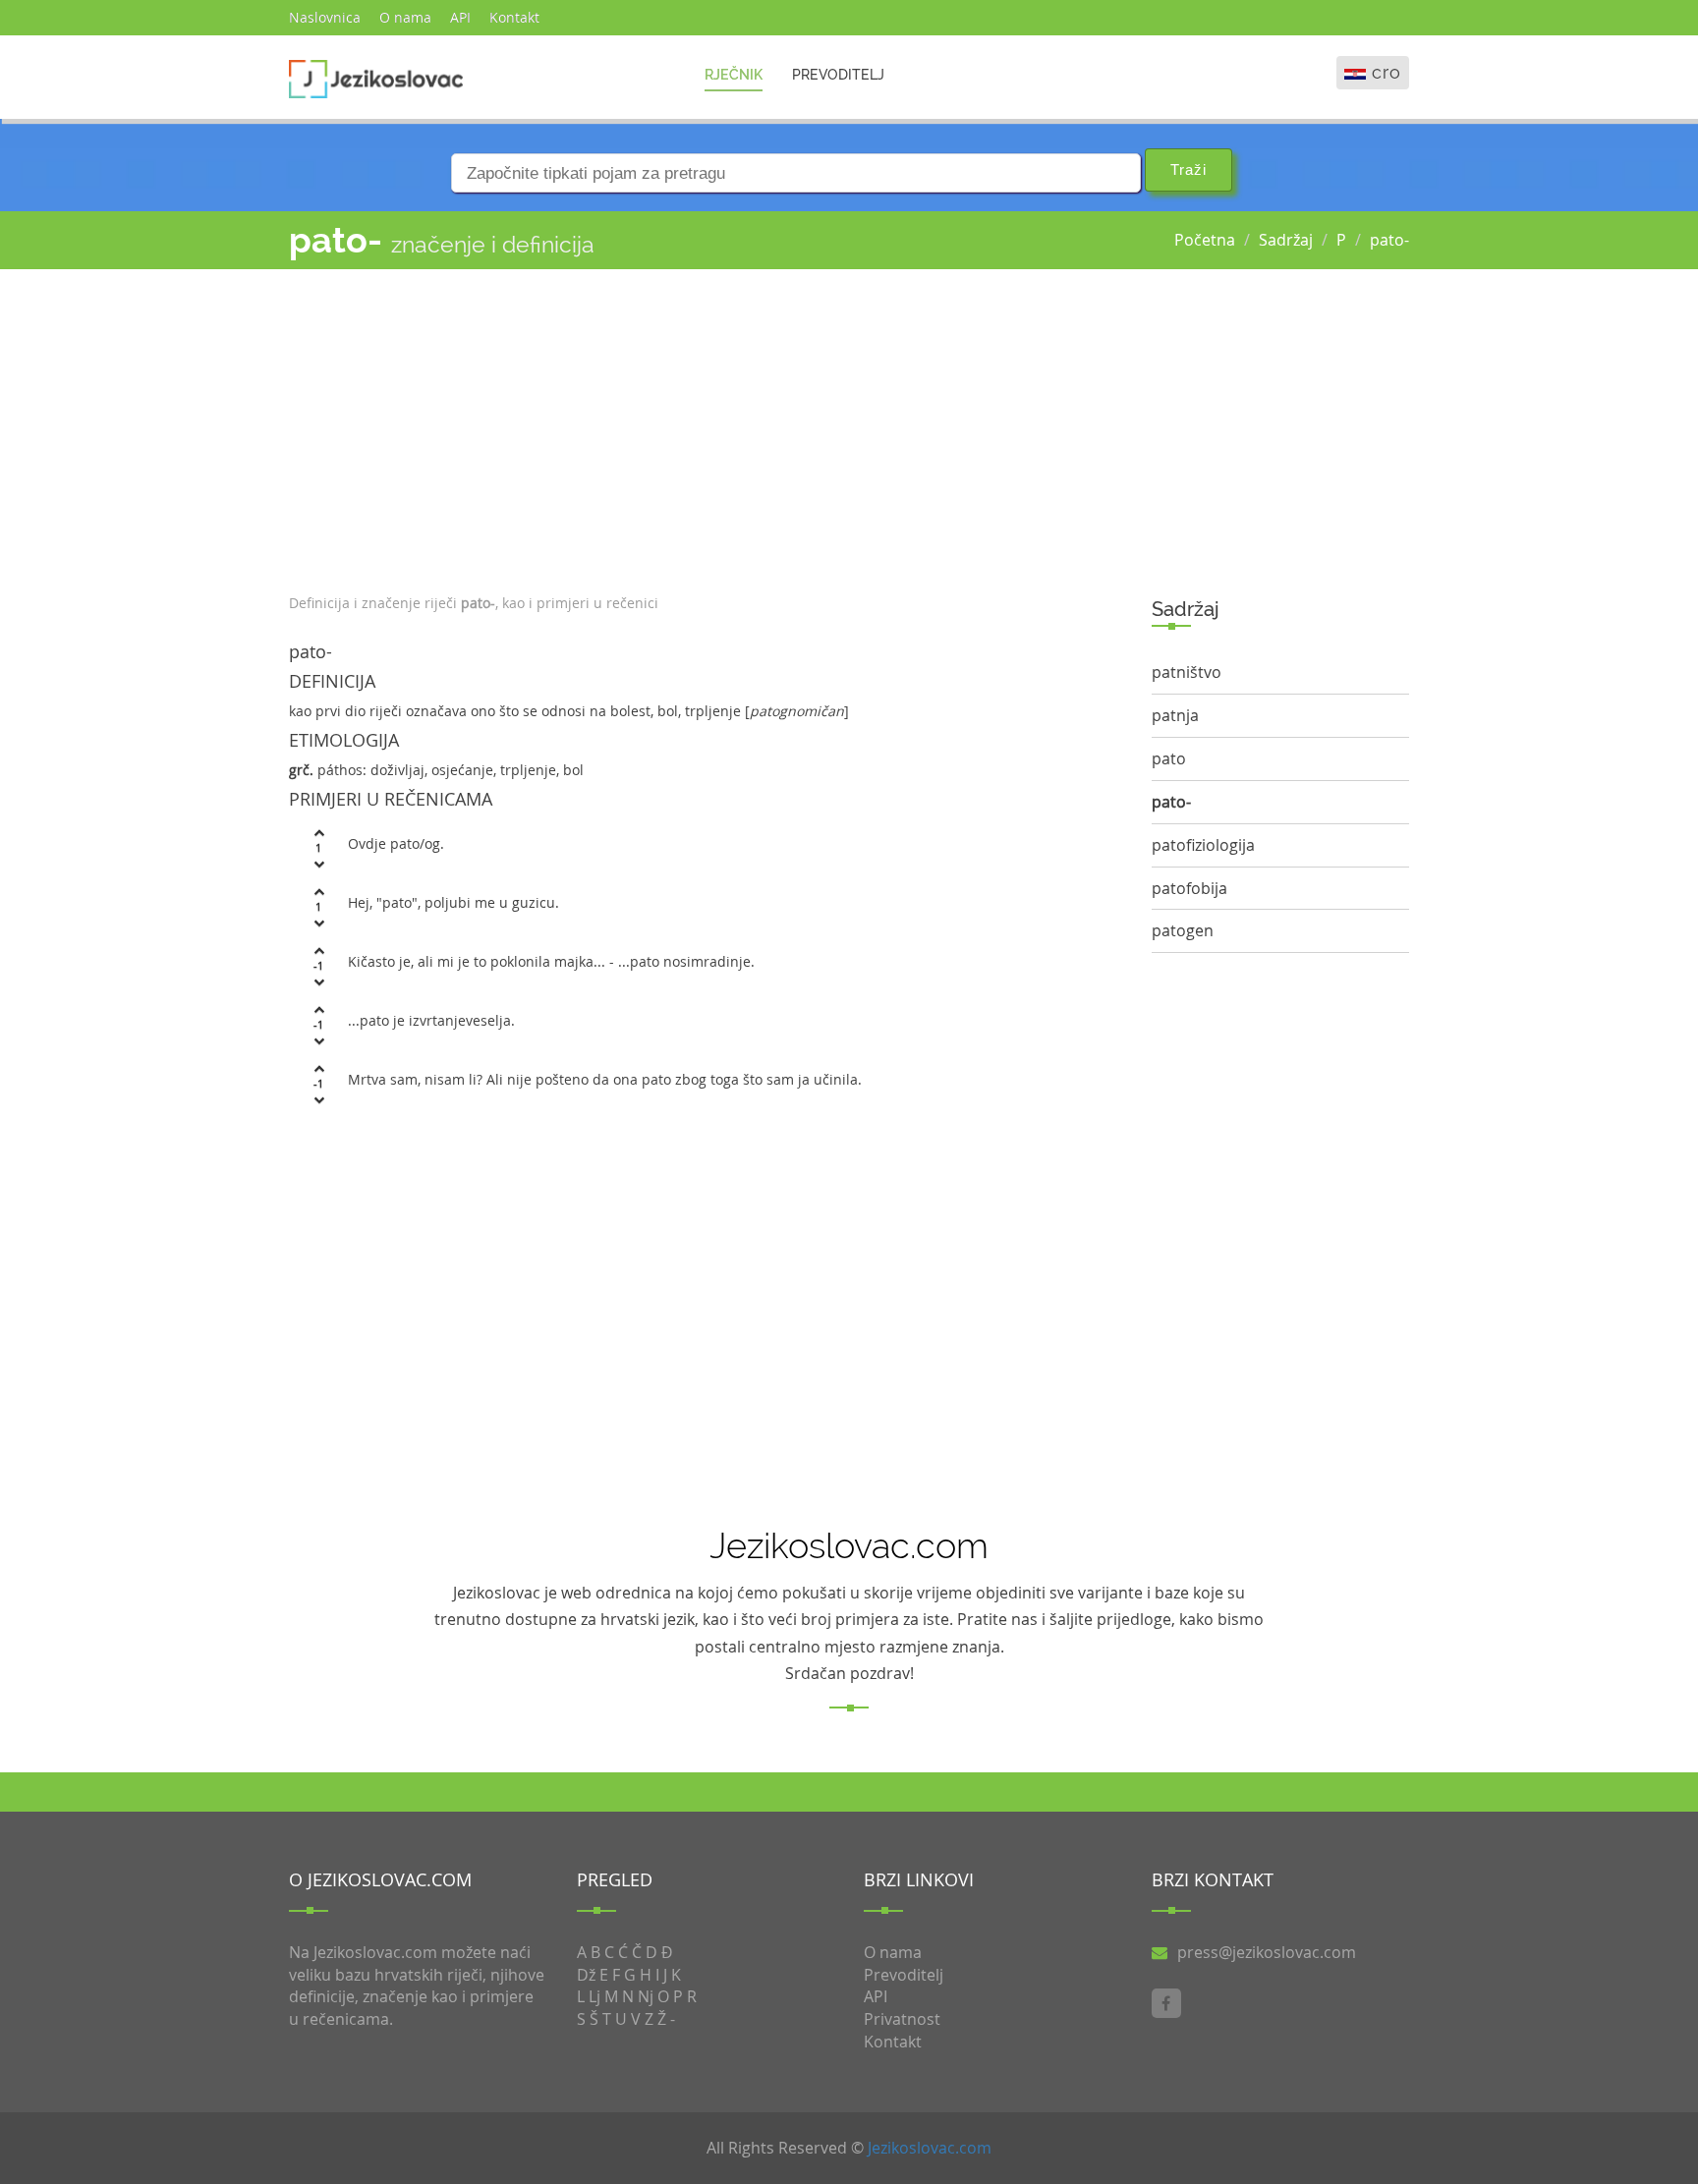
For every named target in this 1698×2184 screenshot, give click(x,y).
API (460, 17)
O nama (405, 17)
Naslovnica (325, 17)
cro (1387, 72)
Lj (594, 1996)
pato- (1389, 240)
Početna (1205, 240)
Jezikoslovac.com (930, 2148)
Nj (646, 1996)
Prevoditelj (838, 75)
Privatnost (902, 2019)
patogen (1183, 930)
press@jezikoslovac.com (1267, 1952)
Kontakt (514, 17)
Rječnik (734, 75)
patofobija (1189, 888)
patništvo (1187, 672)
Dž (586, 1975)
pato (1169, 758)
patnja (1175, 715)
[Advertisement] (706, 426)
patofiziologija (1203, 845)
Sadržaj (1286, 240)
